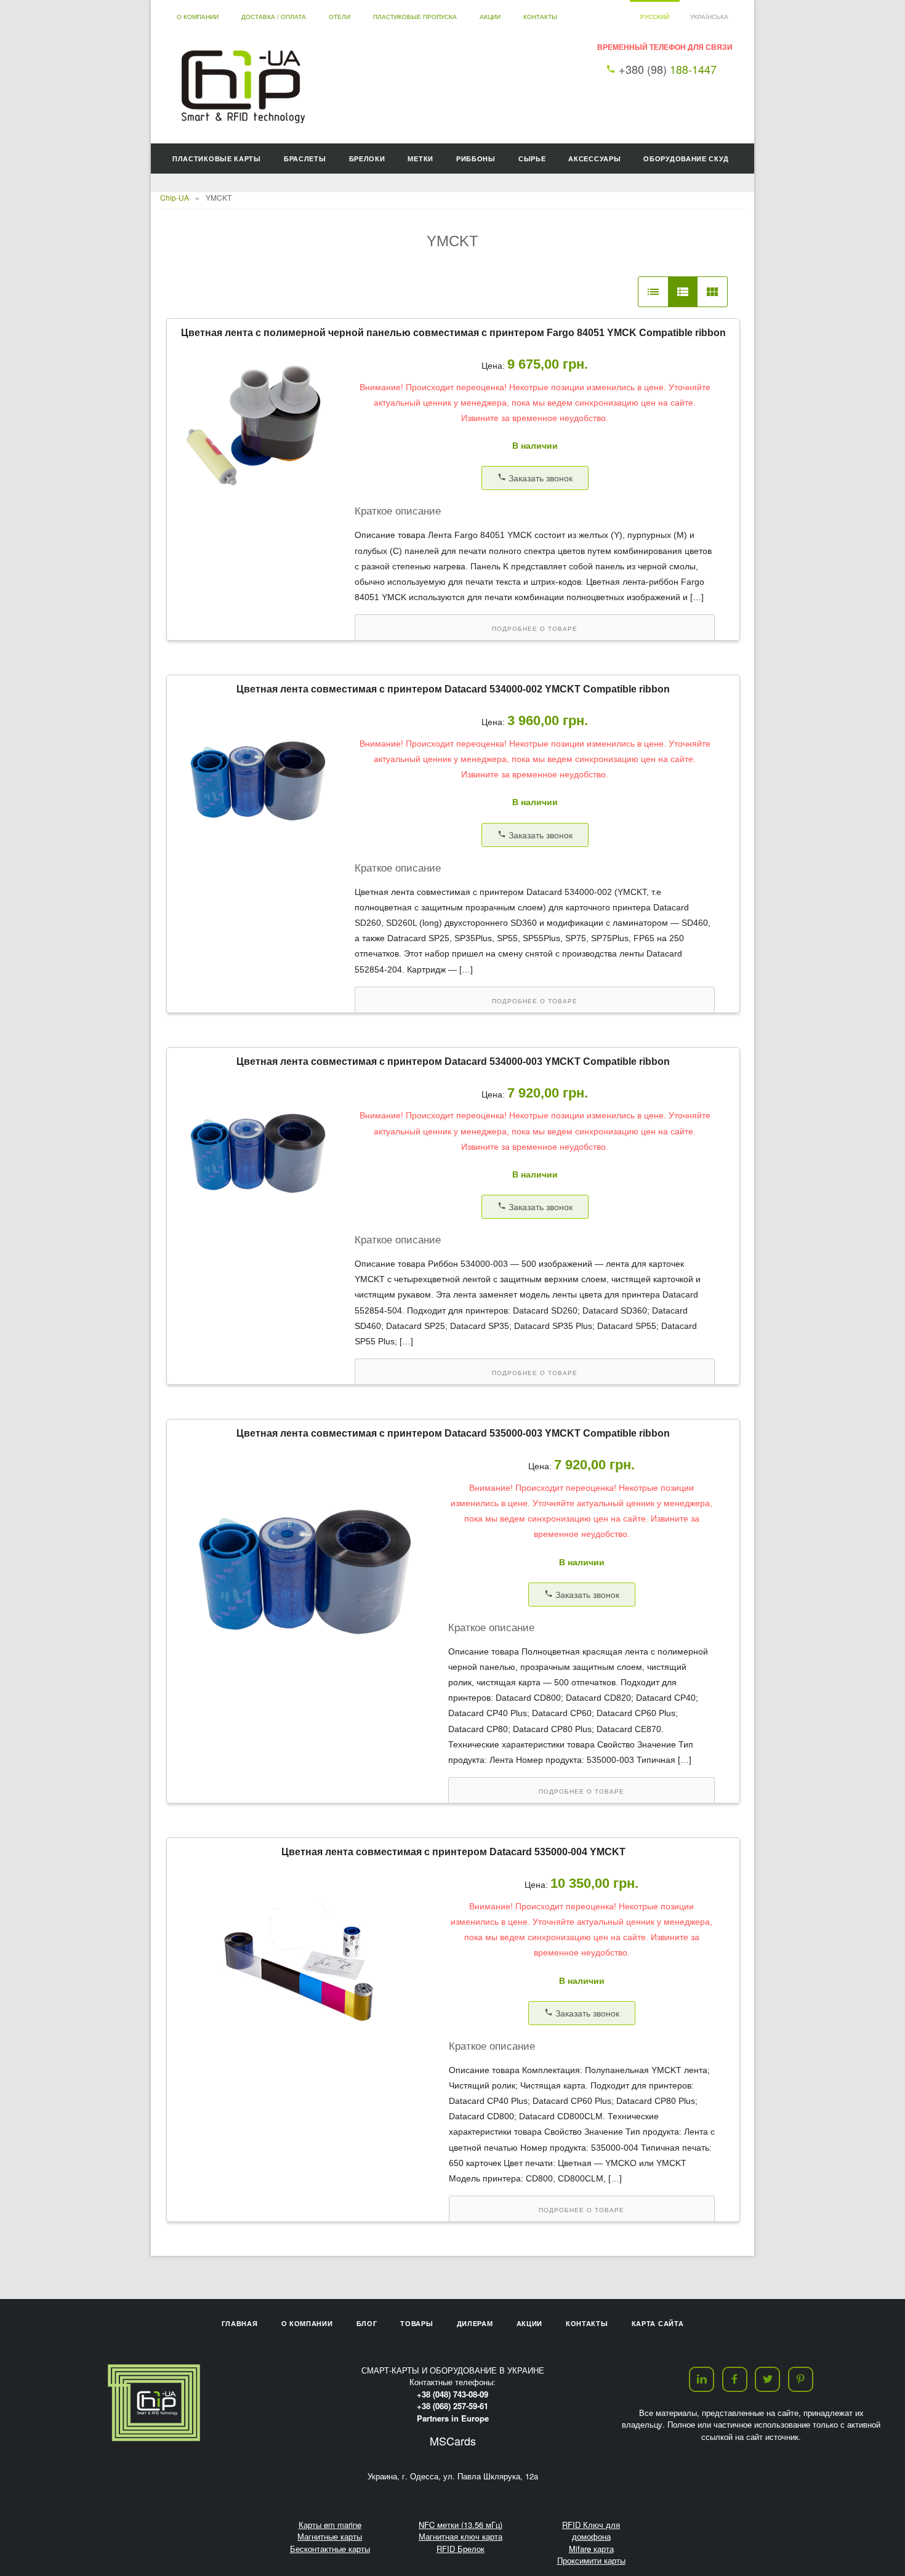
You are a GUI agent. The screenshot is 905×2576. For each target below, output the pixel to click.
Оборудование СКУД (686, 158)
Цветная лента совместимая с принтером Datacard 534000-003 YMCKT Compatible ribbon (453, 1061)
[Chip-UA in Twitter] (767, 2379)
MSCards (453, 2441)
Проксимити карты (591, 2560)
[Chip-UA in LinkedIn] (702, 2379)
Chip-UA (175, 197)
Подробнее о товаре (535, 629)
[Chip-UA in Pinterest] (801, 2379)
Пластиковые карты (217, 158)
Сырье (532, 158)
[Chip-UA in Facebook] (735, 2379)
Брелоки (367, 158)
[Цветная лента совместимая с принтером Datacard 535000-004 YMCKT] (309, 2073)
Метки (420, 158)
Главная (240, 2323)
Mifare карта (591, 2549)
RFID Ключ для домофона (591, 2531)
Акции (490, 17)
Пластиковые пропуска (415, 17)
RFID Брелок (461, 2549)
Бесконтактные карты (330, 2549)
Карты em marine (330, 2525)
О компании (198, 17)
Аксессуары (594, 158)
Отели (340, 17)
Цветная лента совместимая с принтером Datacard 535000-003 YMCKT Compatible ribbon (453, 1433)
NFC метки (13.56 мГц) (461, 2525)
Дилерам (475, 2323)
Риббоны (476, 158)
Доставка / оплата (274, 17)
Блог (367, 2323)
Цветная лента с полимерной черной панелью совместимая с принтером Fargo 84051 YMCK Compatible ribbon (453, 333)
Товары (416, 2323)
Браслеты (305, 158)
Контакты (540, 17)
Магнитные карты (330, 2536)
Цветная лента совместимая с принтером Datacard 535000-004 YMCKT (453, 1852)
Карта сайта (658, 2323)
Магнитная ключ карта (461, 2536)
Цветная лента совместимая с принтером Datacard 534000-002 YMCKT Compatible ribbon (453, 689)
